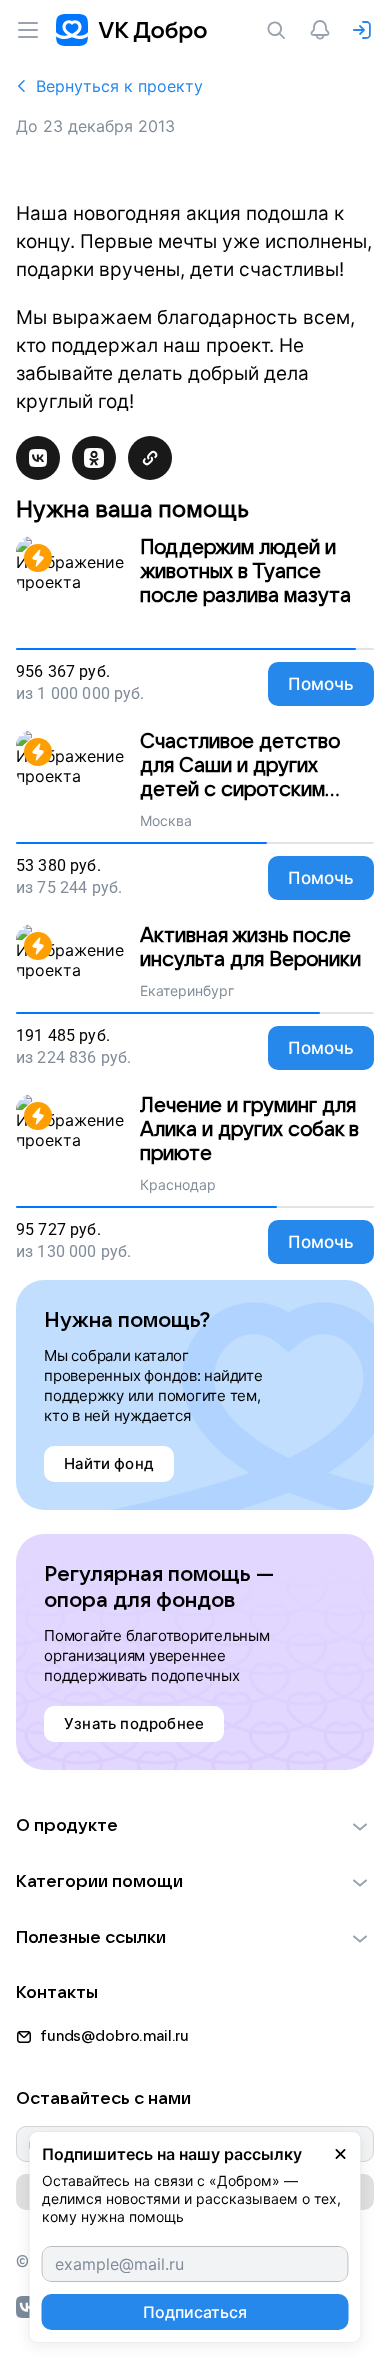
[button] (195, 1826)
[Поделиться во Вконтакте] (38, 458)
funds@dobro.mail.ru (114, 2036)
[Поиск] (280, 30)
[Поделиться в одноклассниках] (94, 458)
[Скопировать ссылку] (150, 458)
